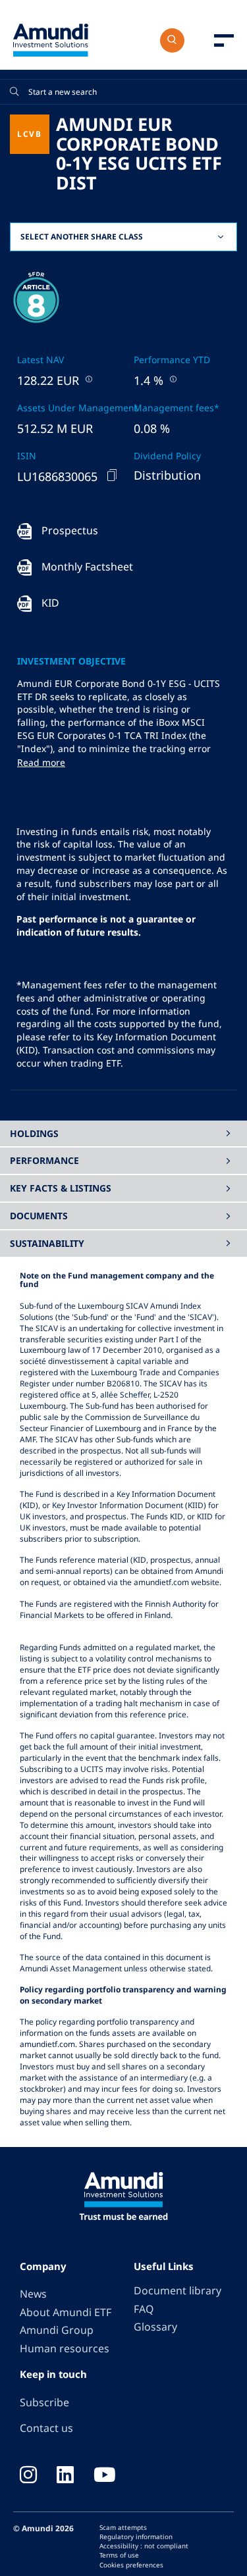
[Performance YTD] (172, 379)
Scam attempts (123, 2527)
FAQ (144, 2309)
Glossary (155, 2327)
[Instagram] (28, 2476)
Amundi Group (57, 2330)
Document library (178, 2290)
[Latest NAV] (88, 379)
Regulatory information (136, 2537)
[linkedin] (65, 2476)
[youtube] (105, 2476)
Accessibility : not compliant (144, 2546)
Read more (41, 762)
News (33, 2294)
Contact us (46, 2428)
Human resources (65, 2348)
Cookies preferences (131, 2565)
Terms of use (119, 2555)
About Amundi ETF (66, 2312)
